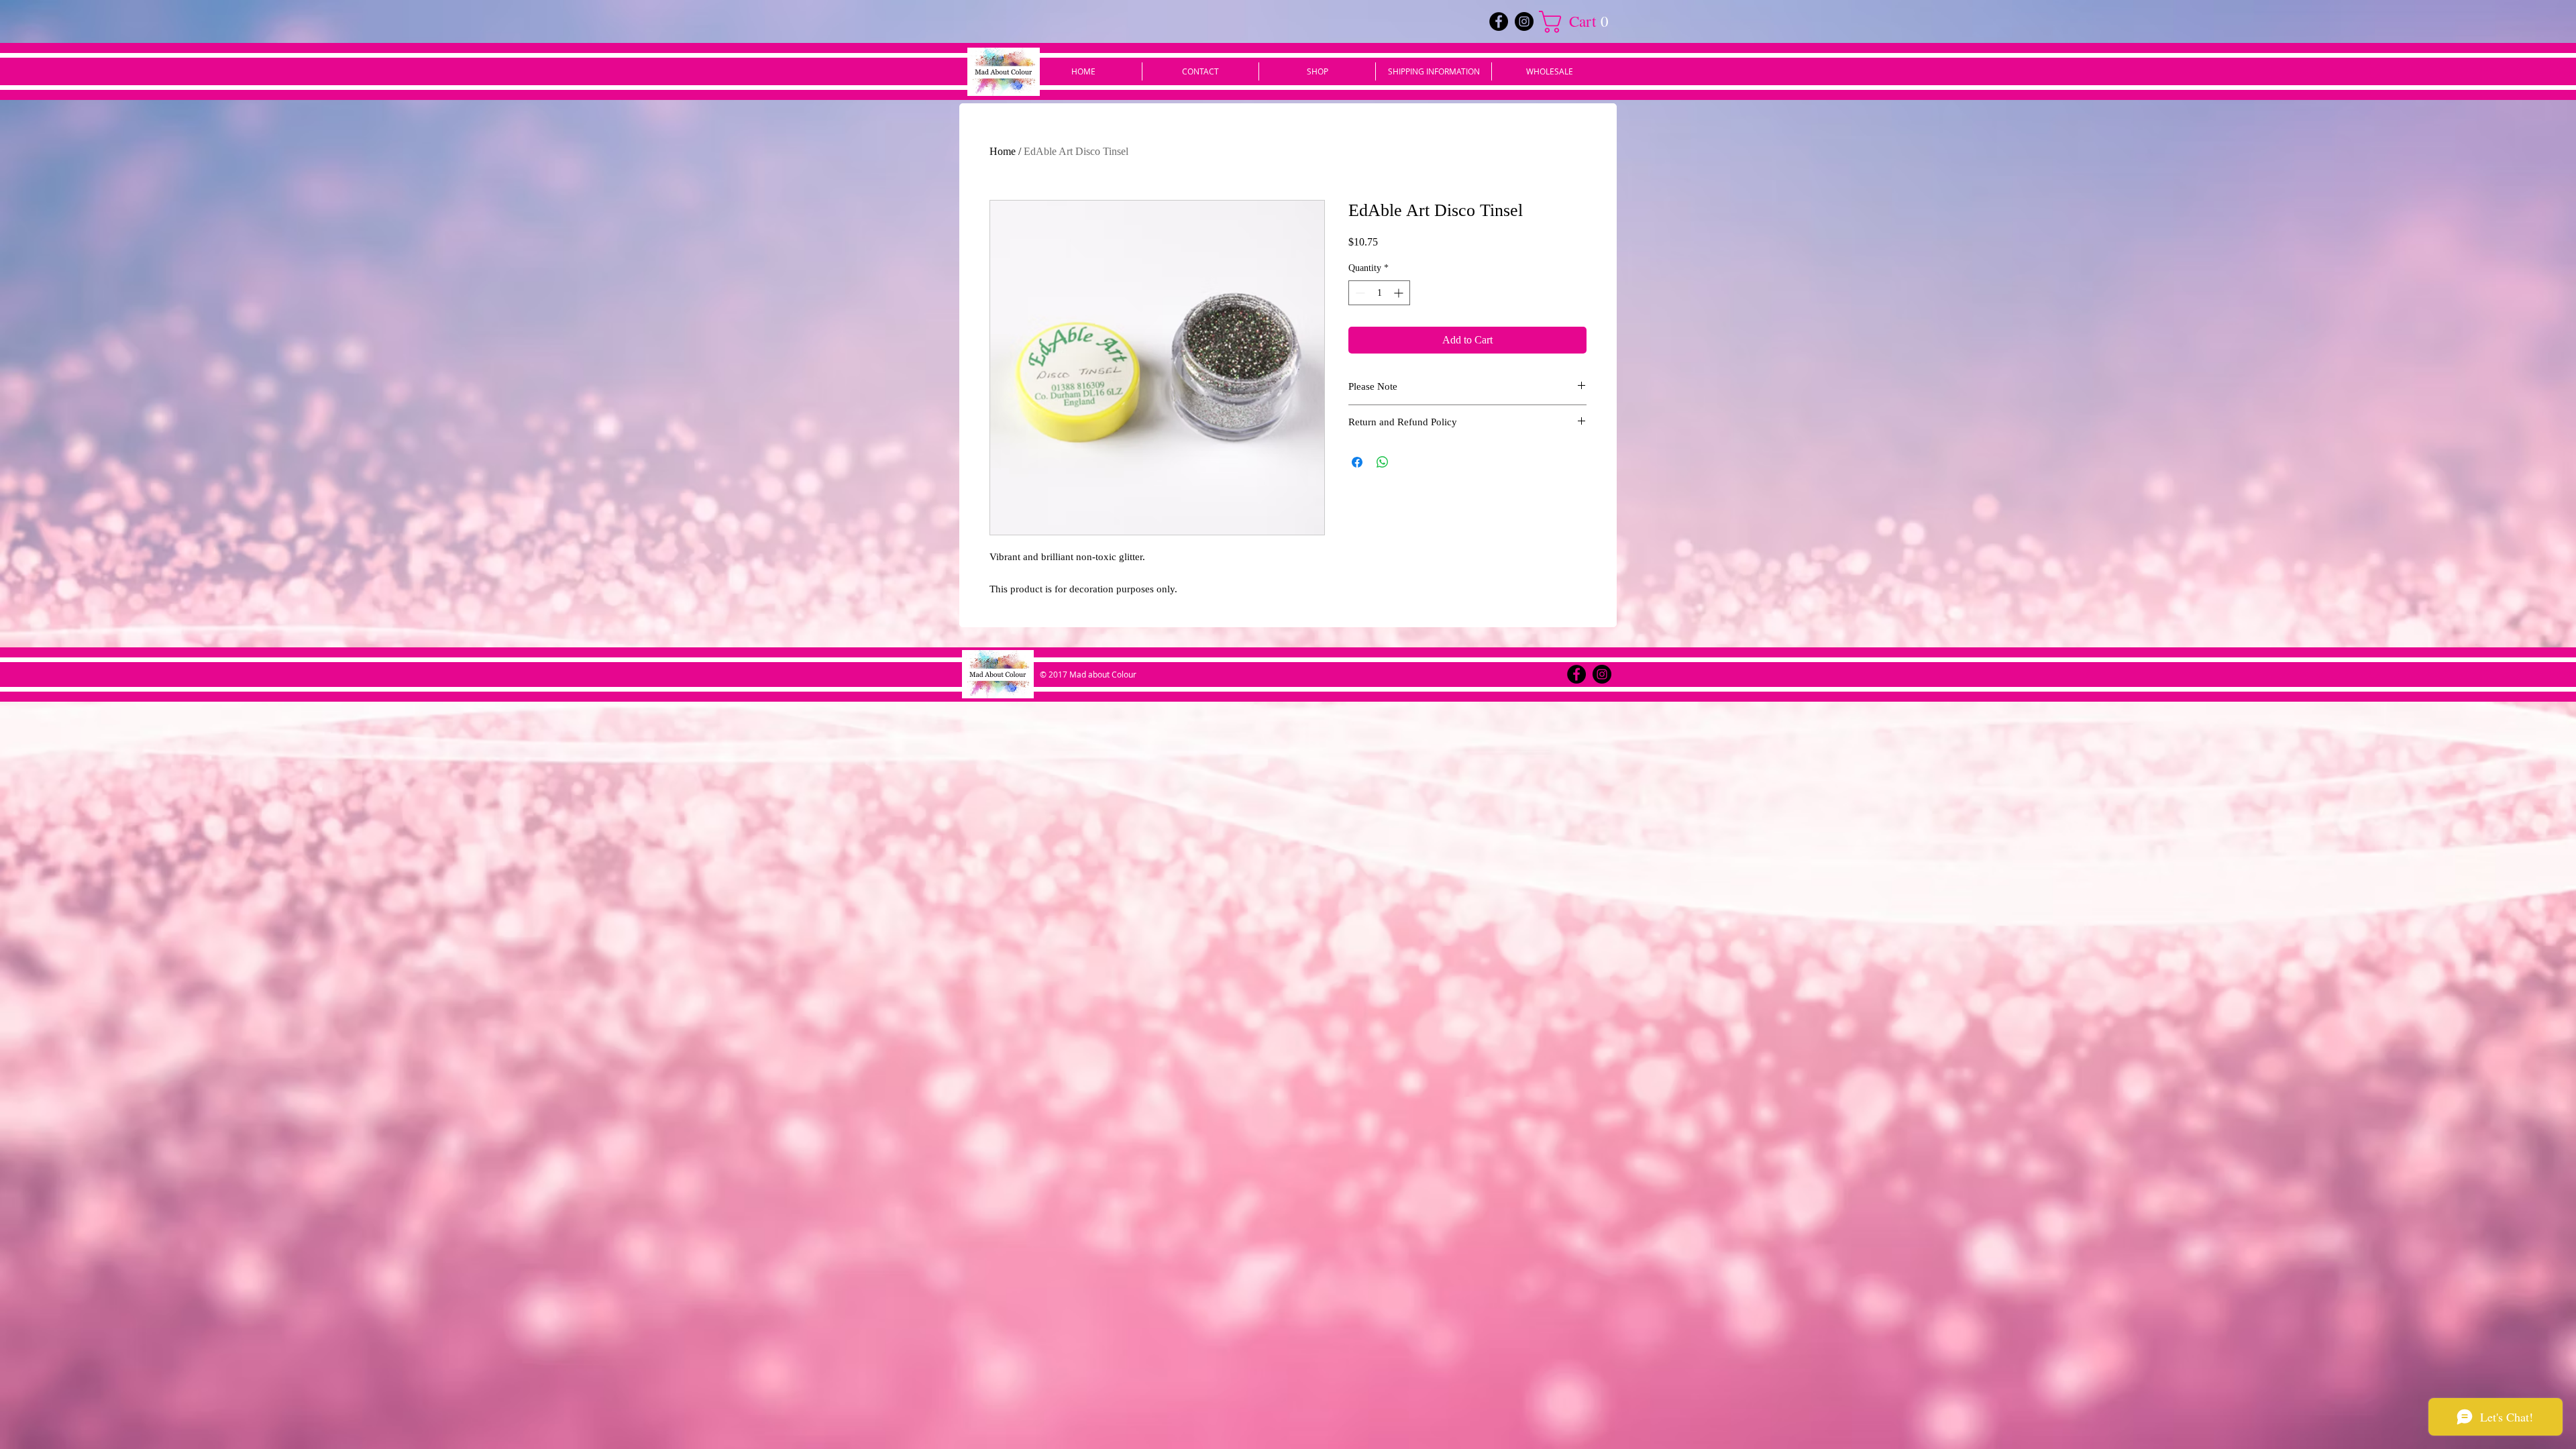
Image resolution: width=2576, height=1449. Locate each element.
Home (1003, 151)
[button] (1579, 22)
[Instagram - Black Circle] (1524, 21)
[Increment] (1400, 293)
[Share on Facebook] (1357, 462)
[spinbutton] (1379, 293)
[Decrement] (1359, 293)
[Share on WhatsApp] (1383, 462)
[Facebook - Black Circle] (1499, 21)
